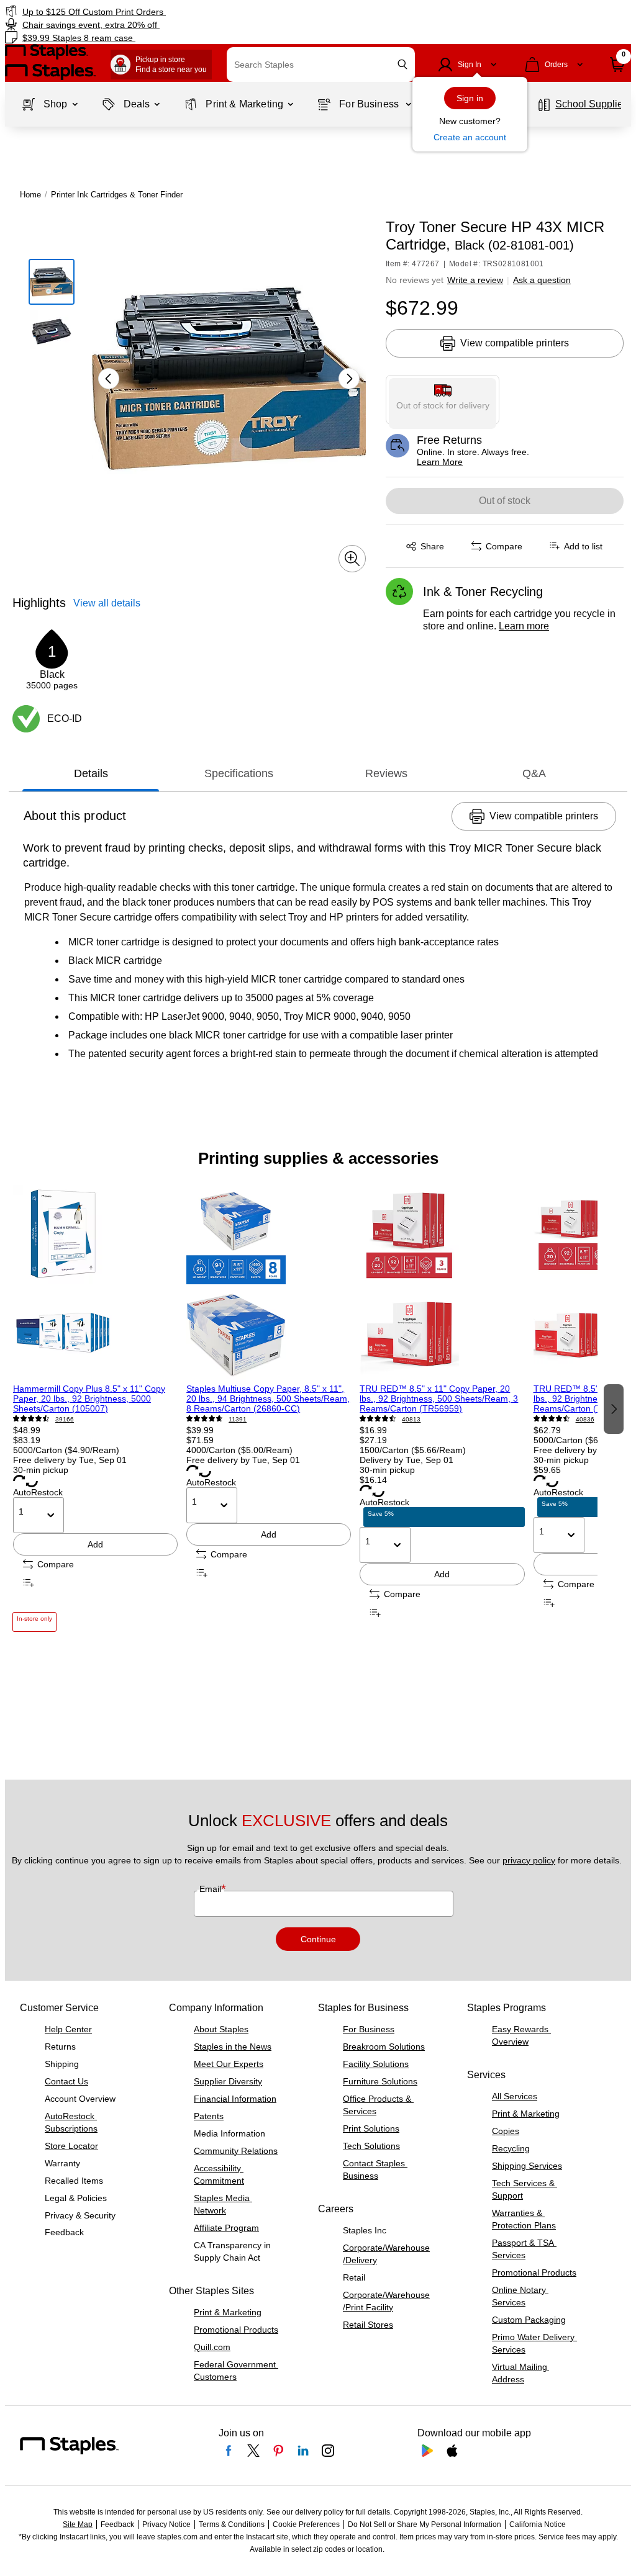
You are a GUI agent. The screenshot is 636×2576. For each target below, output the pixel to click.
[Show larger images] (352, 559)
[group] (95, 1408)
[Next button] (349, 379)
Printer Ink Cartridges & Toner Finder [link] (117, 195)
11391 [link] (238, 1419)
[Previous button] (109, 379)
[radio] (443, 400)
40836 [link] (585, 1419)
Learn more (524, 626)
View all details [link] (107, 603)
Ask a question (542, 280)
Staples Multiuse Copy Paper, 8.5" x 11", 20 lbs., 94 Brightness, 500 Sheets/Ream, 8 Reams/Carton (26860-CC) (268, 1398)
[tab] (91, 773)
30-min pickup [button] (41, 1470)
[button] (402, 64)
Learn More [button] (440, 462)
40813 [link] (411, 1419)
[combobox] (321, 65)
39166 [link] (65, 1419)
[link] (161, 11)
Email (211, 1889)
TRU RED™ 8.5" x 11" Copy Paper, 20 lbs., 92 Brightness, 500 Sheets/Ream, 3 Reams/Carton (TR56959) (439, 1398)
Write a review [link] (475, 280)
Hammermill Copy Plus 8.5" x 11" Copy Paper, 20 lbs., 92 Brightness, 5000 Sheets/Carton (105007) (89, 1398)
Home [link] (30, 195)
